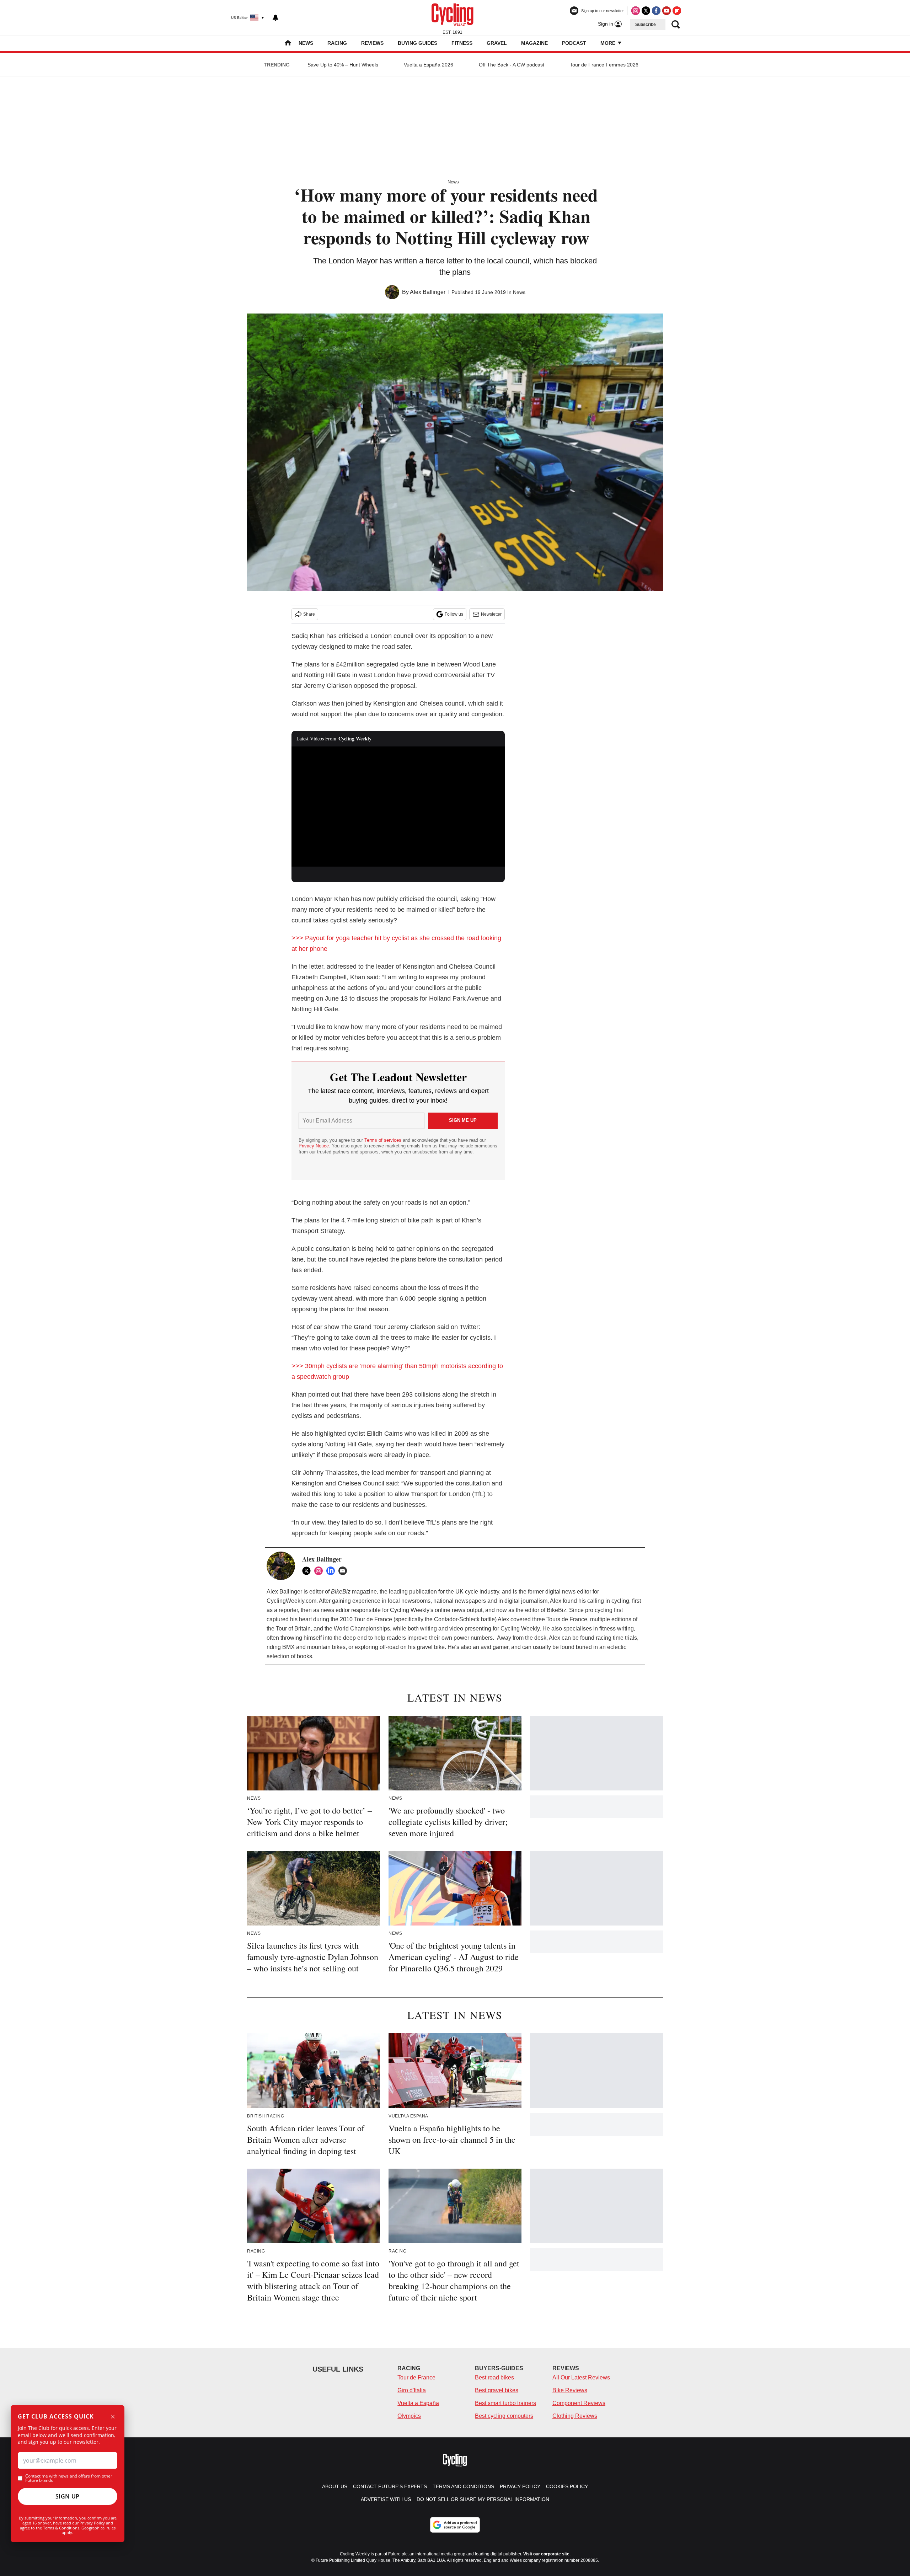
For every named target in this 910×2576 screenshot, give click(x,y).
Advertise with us (386, 2499)
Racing (337, 43)
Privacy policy (520, 2486)
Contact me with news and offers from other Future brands (69, 2478)
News (306, 43)
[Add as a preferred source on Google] (455, 2525)
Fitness (462, 43)
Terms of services (384, 1140)
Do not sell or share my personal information (483, 2499)
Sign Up (68, 2496)
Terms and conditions (463, 2486)
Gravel (497, 43)
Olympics (409, 2416)
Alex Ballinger (428, 292)
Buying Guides (417, 43)
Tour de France (416, 2377)
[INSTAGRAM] (320, 1571)
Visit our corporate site (546, 2554)
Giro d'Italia (412, 2390)
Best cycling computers (504, 2416)
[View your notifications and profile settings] (275, 18)
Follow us (454, 614)
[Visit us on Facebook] (656, 11)
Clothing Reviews (575, 2416)
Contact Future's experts (390, 2486)
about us (335, 2486)
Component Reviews (579, 2403)
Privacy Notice (314, 1146)
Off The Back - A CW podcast (512, 65)
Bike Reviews (570, 2390)
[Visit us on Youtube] (667, 11)
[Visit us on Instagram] (636, 11)
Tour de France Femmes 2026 (604, 65)
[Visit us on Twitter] (646, 11)
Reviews (372, 43)
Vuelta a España (418, 2403)
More (609, 43)
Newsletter (491, 614)
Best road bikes (494, 2377)
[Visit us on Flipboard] (677, 11)
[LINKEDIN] (332, 1571)
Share (309, 614)
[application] (398, 807)
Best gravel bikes (497, 2390)
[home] (288, 44)
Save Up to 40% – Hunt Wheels (343, 65)
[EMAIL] (344, 1571)
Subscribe (646, 25)
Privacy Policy (92, 2523)
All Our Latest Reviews (581, 2377)
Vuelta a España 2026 (429, 65)
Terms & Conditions (61, 2528)
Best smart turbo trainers (505, 2403)
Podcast (574, 43)
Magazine (534, 43)
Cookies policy (567, 2486)
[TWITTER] (308, 1571)
